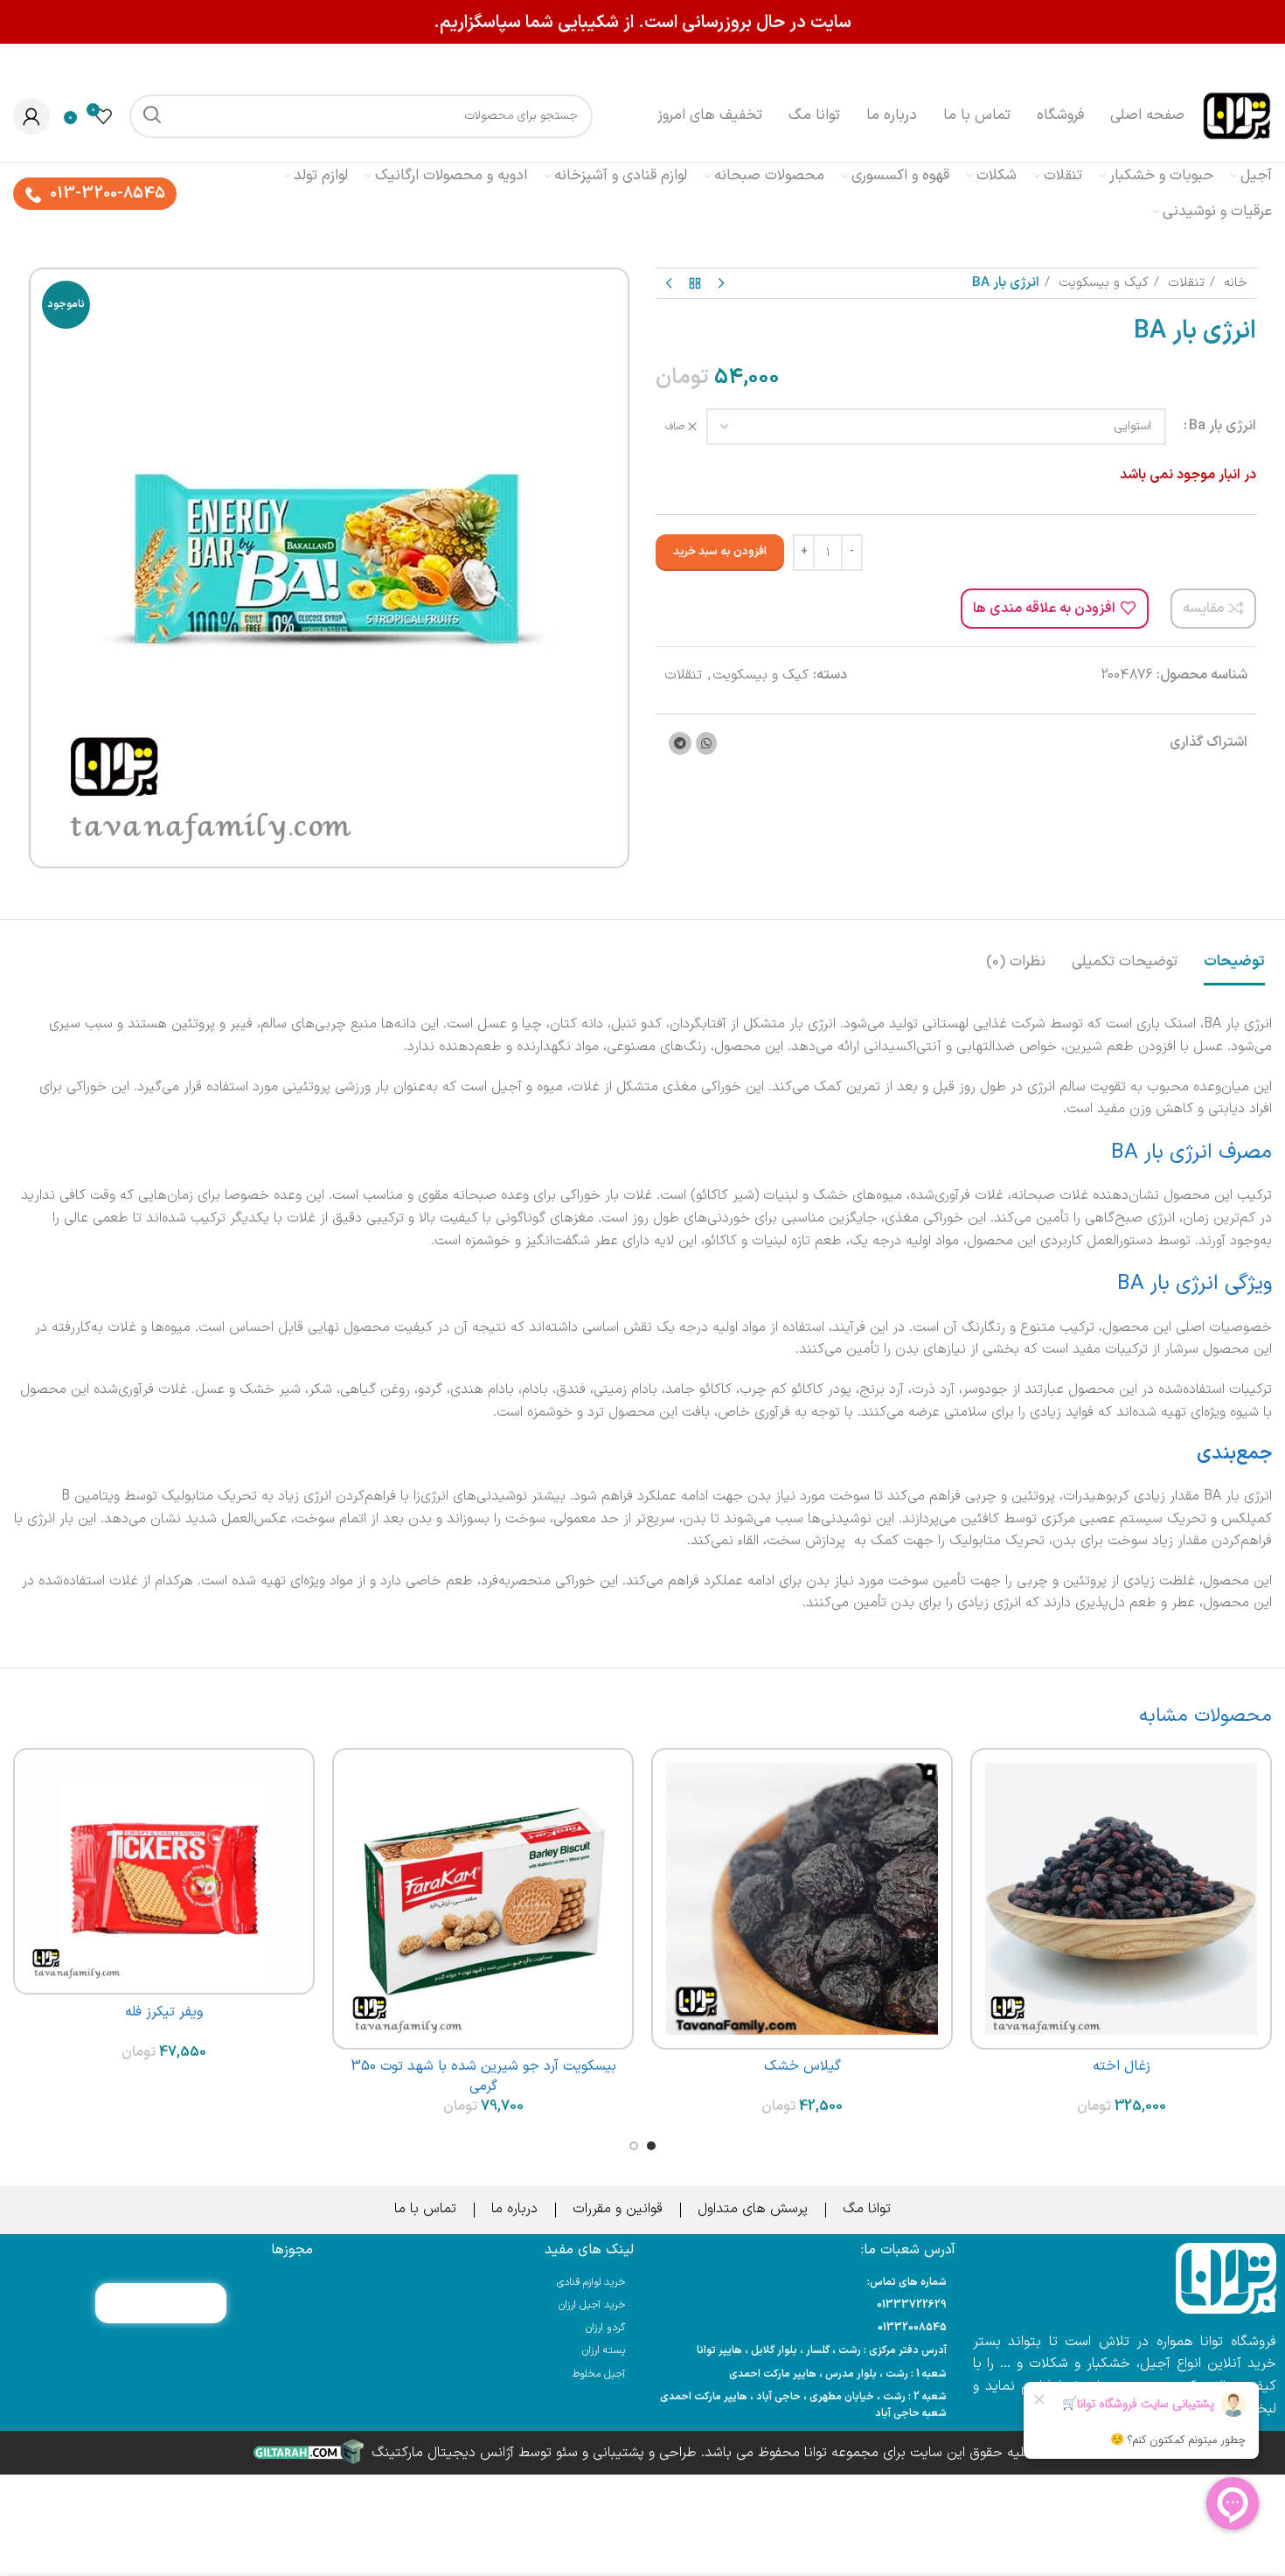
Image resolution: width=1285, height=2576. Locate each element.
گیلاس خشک (802, 2066)
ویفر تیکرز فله (164, 2012)
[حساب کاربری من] (31, 116)
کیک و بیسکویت (1101, 283)
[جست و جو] (151, 116)
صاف (675, 427)
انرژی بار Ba (1222, 426)
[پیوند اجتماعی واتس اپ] (706, 743)
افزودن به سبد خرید (720, 552)
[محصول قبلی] (721, 283)
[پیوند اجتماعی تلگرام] (680, 743)
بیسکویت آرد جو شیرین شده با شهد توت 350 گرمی (483, 2076)
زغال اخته (1122, 2066)
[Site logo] (1237, 115)
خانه (1233, 283)
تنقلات (1184, 283)
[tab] (1234, 953)
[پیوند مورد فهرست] (803, 2305)
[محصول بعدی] (669, 283)
